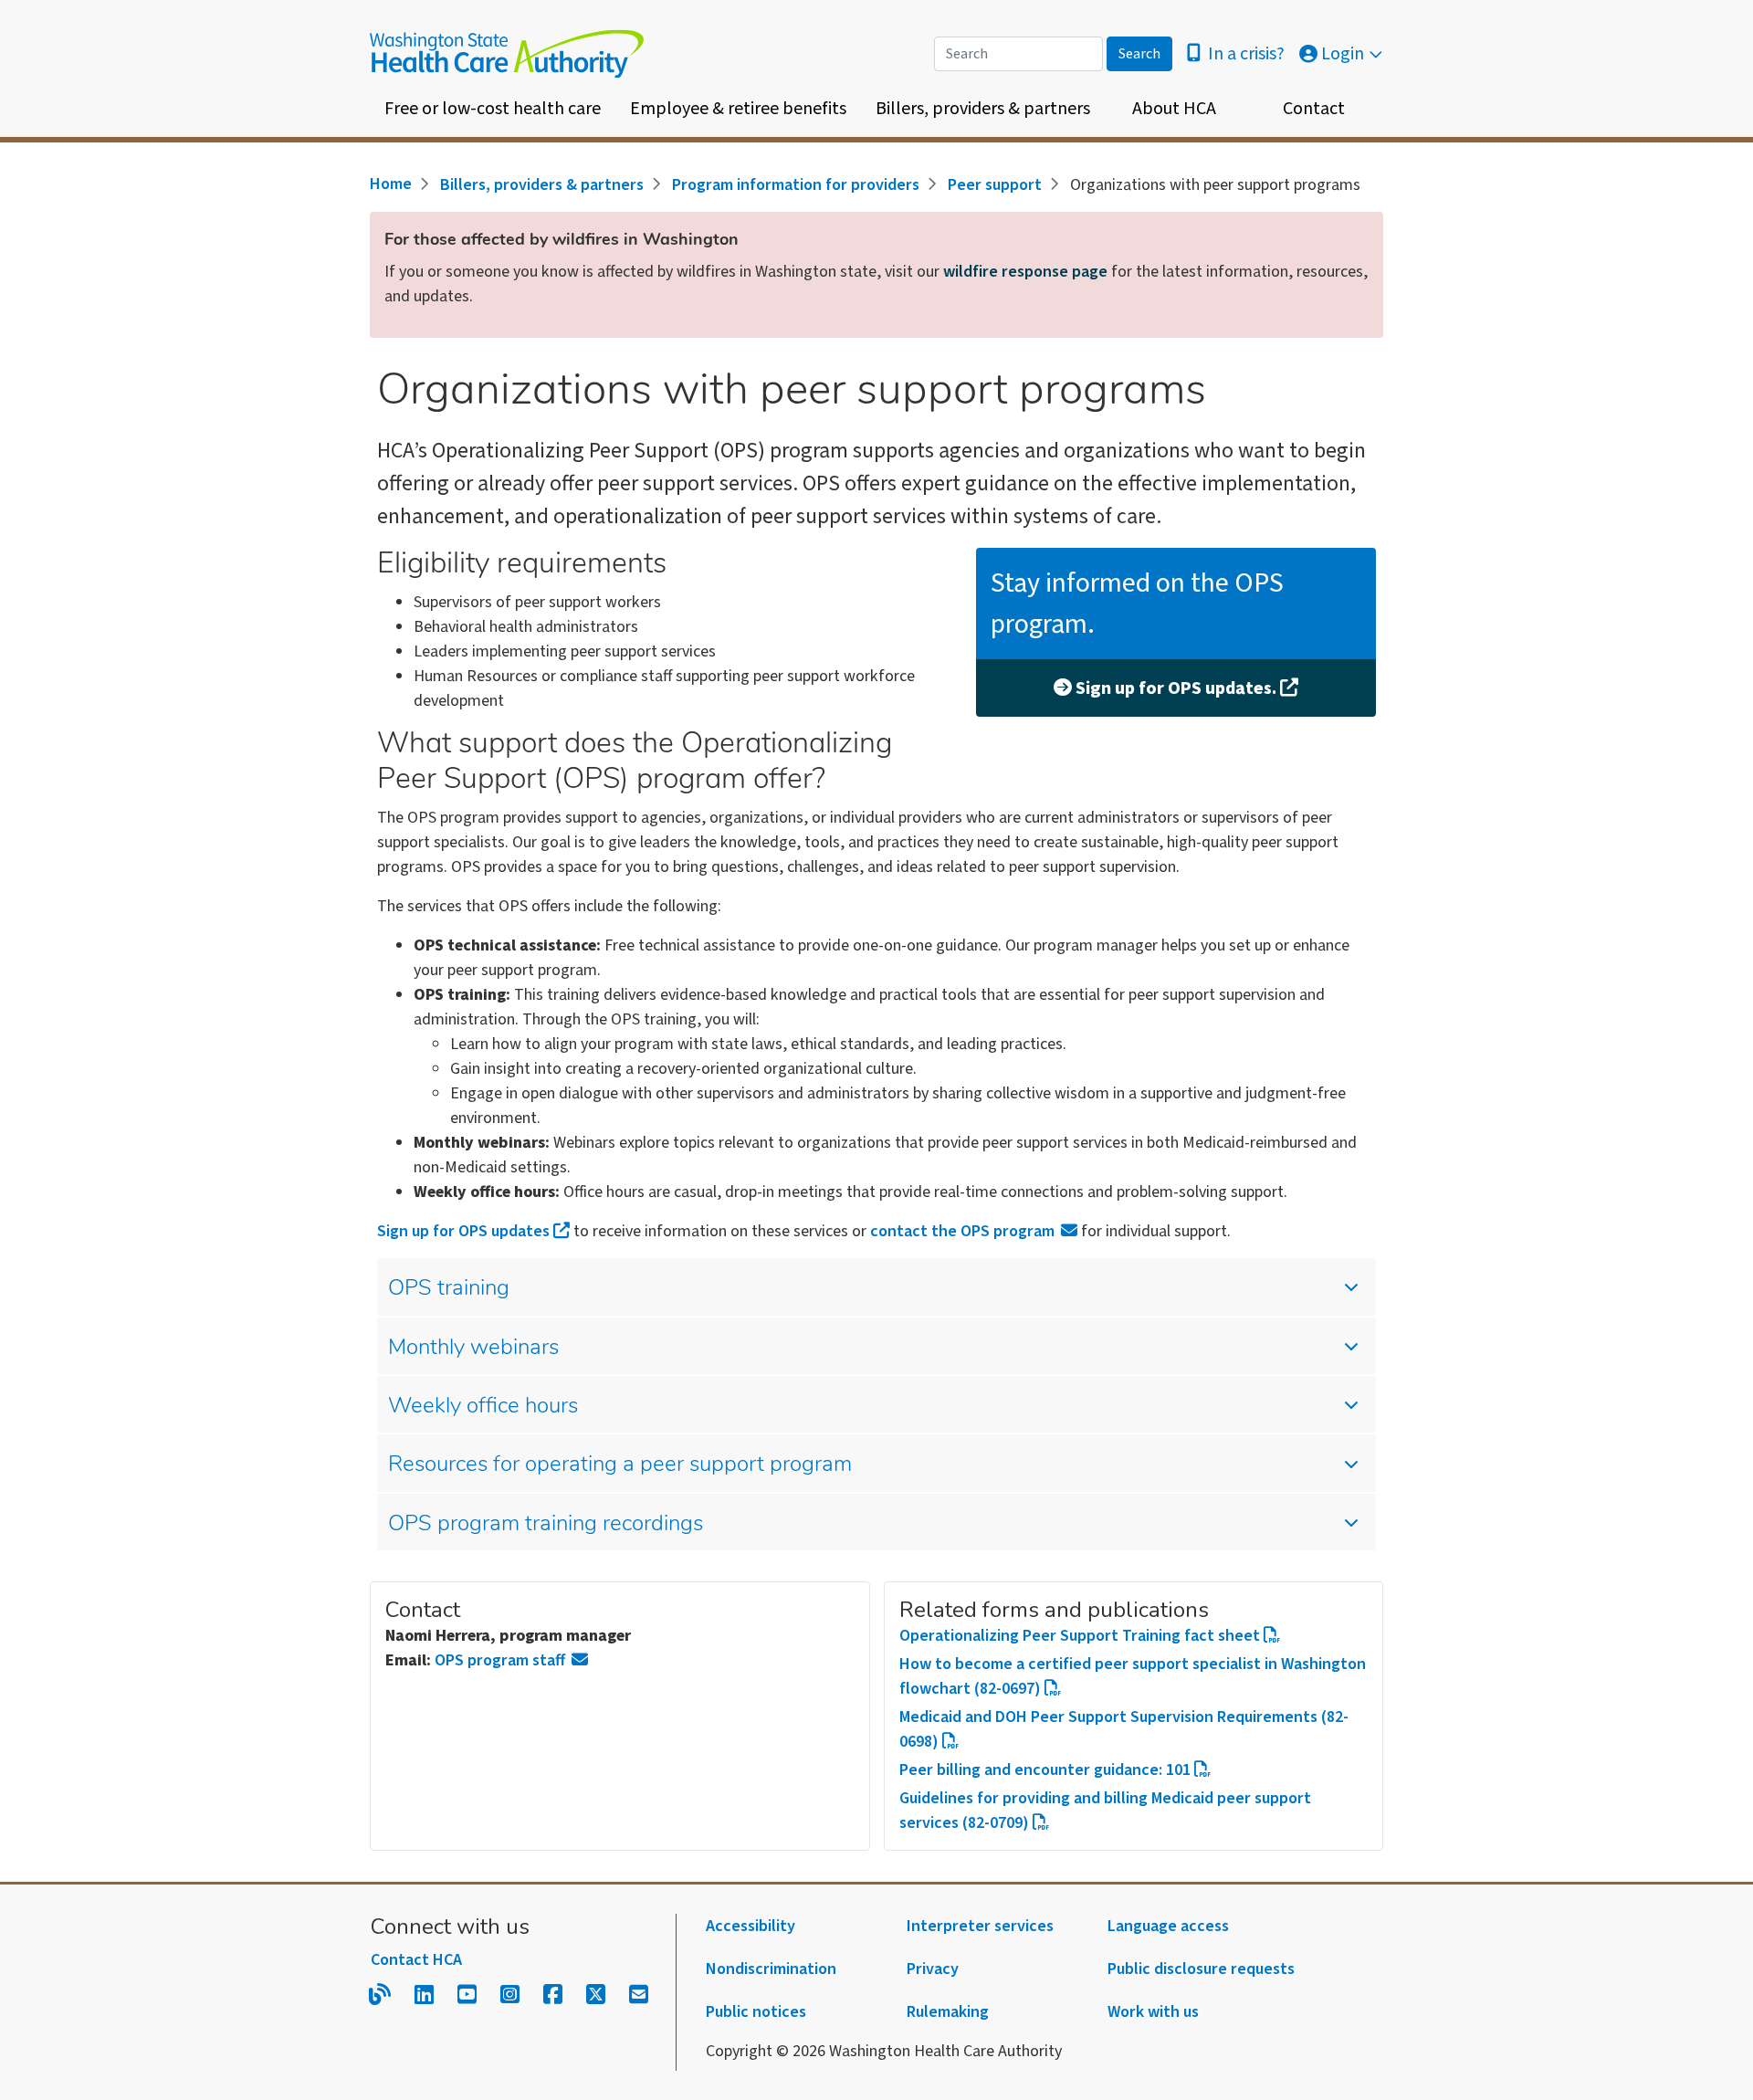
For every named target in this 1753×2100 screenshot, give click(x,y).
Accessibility (751, 1926)
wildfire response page (1025, 272)
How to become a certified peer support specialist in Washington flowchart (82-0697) (1133, 1676)
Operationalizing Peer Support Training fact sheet (1080, 1636)
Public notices (756, 2012)
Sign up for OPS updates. (1176, 688)
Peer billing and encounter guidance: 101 (1045, 1770)
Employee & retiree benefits (738, 109)
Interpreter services (980, 1926)
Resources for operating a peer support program (620, 1465)
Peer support (995, 185)
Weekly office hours (483, 1407)
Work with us (1153, 2012)
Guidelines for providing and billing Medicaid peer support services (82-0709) (1105, 1811)
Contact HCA (416, 1960)
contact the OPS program (962, 1231)
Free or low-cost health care (493, 109)
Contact (1314, 109)
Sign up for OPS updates (463, 1231)
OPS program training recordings (546, 1525)
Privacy (933, 1969)
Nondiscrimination (771, 1969)
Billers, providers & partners (983, 109)
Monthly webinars (473, 1349)
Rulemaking (948, 2012)
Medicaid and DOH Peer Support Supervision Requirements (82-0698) (1124, 1729)
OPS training (449, 1289)
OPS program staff (500, 1660)
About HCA (1174, 109)
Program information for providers (796, 185)
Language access (1168, 1926)
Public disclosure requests (1201, 1969)
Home (391, 184)
